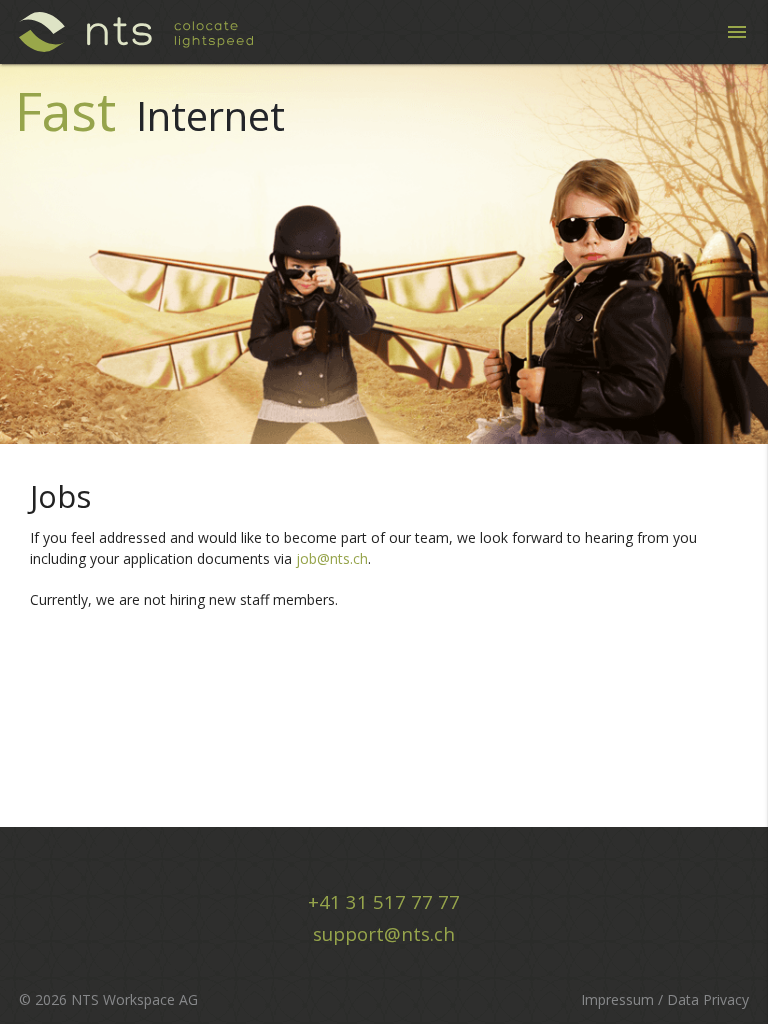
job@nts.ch (332, 558)
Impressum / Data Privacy (665, 999)
